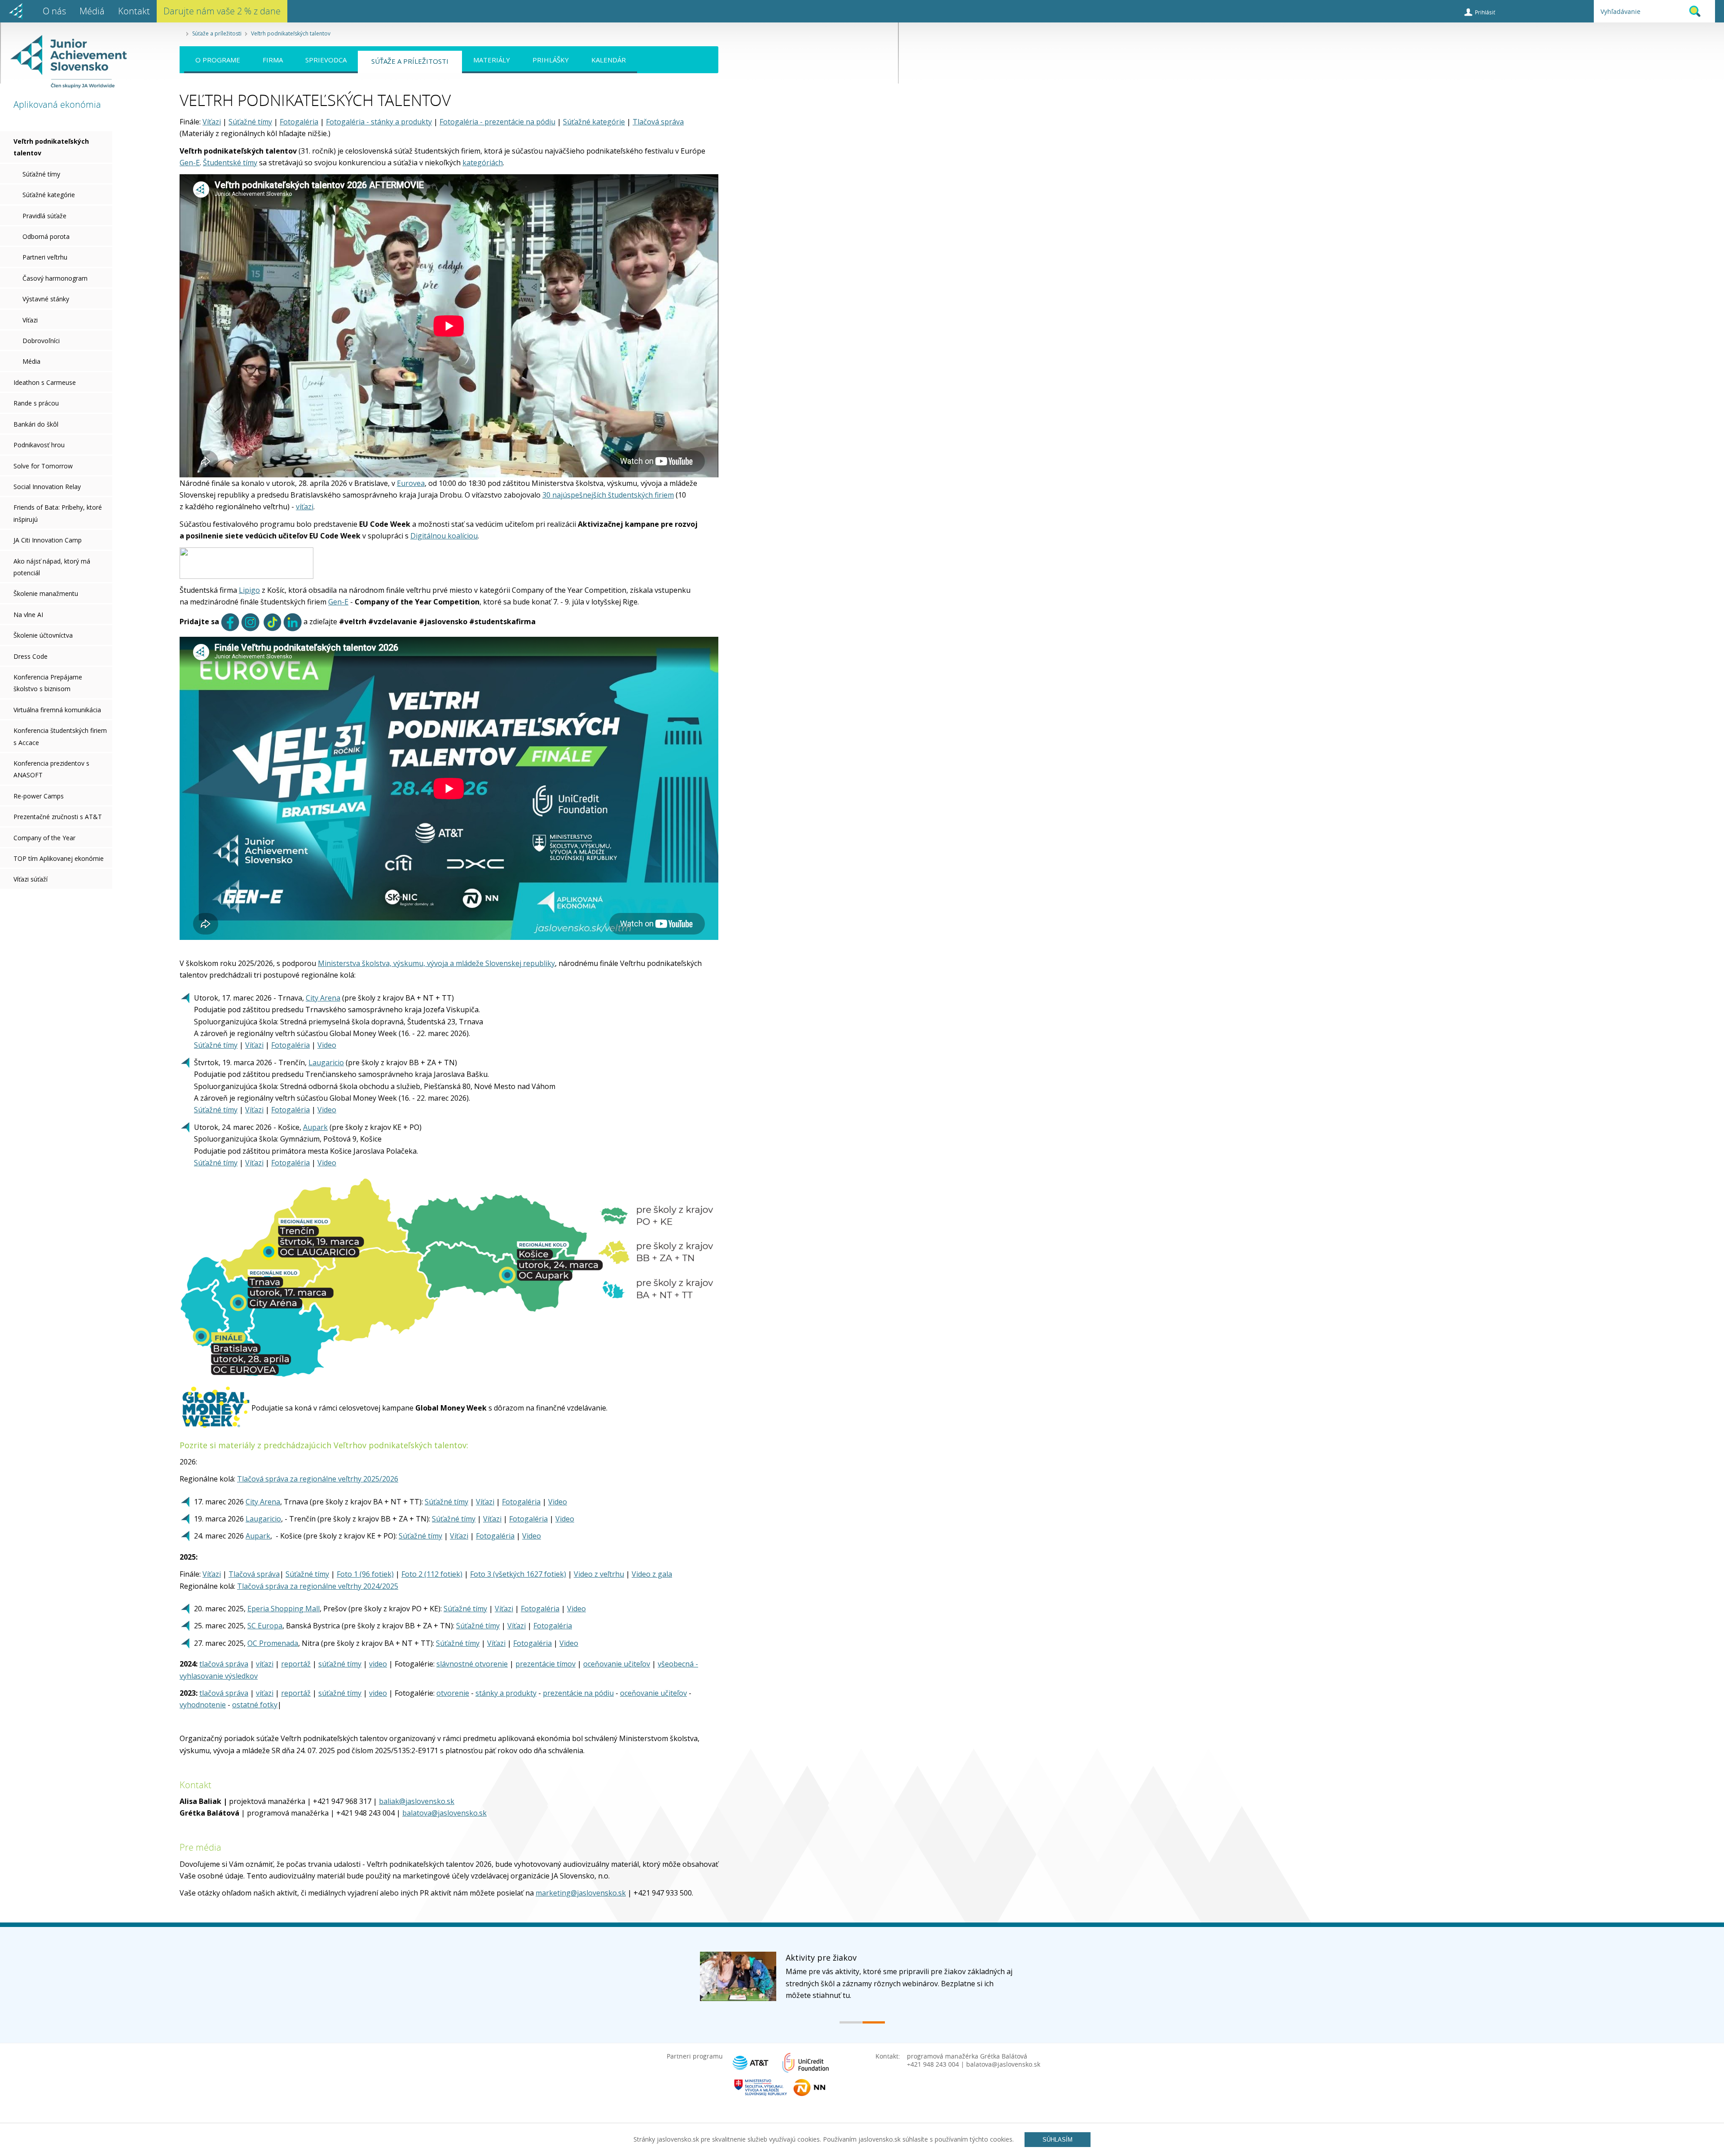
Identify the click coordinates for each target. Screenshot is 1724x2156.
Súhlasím (1058, 2140)
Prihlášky (551, 60)
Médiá (92, 11)
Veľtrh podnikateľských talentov (291, 33)
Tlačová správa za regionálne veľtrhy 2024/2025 (318, 1586)
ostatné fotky (255, 1705)
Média (31, 361)
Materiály (492, 60)
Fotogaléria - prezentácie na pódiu (497, 122)
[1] (851, 2022)
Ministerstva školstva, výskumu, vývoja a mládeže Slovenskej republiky (436, 963)
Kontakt (134, 11)
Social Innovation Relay (47, 487)
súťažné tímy (340, 1664)
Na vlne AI (28, 615)
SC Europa (265, 1626)
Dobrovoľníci (41, 341)
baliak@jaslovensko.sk (417, 1801)
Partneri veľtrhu (45, 257)
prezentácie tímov (545, 1664)
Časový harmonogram (55, 278)
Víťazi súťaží (31, 879)
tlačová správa (224, 1664)
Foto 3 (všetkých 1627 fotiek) (518, 1574)
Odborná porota (46, 236)
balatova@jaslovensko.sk (444, 1813)
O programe (218, 60)
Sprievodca (326, 60)
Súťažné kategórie (49, 195)
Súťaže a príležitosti (217, 33)
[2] (874, 2022)
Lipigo (249, 590)
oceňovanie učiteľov (617, 1664)
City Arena (323, 998)
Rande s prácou (36, 403)
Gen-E (190, 163)
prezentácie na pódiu (578, 1693)
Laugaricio (326, 1063)
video (378, 1664)
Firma (273, 60)
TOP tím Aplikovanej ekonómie (59, 858)
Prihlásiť (1485, 12)
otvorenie (453, 1693)
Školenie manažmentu (46, 593)
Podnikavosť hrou (39, 445)
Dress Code (31, 656)
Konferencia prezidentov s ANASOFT (51, 769)
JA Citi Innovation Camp (48, 540)
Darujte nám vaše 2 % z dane (222, 11)
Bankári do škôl (36, 424)
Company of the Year (44, 838)
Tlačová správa (658, 122)
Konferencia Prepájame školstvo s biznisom (48, 683)
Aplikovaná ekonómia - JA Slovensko (64, 62)
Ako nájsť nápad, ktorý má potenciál (52, 567)
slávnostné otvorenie (472, 1664)
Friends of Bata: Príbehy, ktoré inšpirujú (58, 513)
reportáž (296, 1664)
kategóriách (483, 163)
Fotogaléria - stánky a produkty (379, 122)
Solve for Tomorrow (43, 466)
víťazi (305, 507)
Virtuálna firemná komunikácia (57, 710)
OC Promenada (273, 1643)
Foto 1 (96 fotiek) (365, 1574)
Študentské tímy (230, 163)
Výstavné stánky (46, 299)
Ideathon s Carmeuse (45, 382)
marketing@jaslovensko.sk (581, 1893)
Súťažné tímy (41, 174)
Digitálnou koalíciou (444, 536)
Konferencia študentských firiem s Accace (60, 736)
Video (327, 1045)
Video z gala (652, 1574)
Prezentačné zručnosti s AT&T (58, 817)
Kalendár (609, 60)
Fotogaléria (299, 122)
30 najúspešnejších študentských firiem (608, 495)
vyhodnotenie (203, 1705)
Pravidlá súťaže (44, 216)
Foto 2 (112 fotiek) (432, 1574)
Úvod (16, 11)
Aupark (315, 1127)
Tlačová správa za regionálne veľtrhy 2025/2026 (318, 1479)
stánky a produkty (506, 1693)
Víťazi (30, 320)
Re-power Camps (39, 796)
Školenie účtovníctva (43, 635)
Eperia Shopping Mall (284, 1609)
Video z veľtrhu (599, 1574)
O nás (54, 11)
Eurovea (411, 483)
